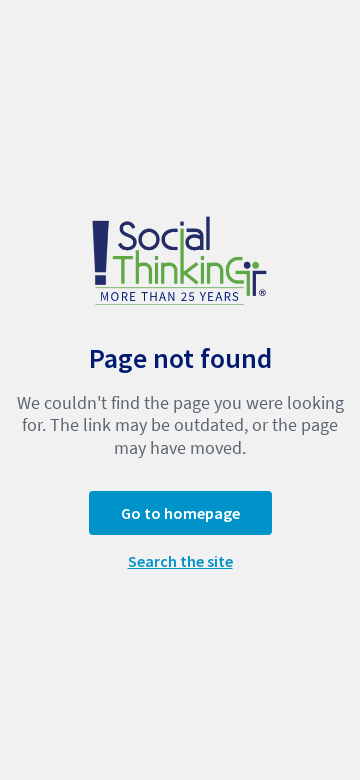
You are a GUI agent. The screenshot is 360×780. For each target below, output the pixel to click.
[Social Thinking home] (180, 259)
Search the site (180, 561)
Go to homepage (180, 513)
